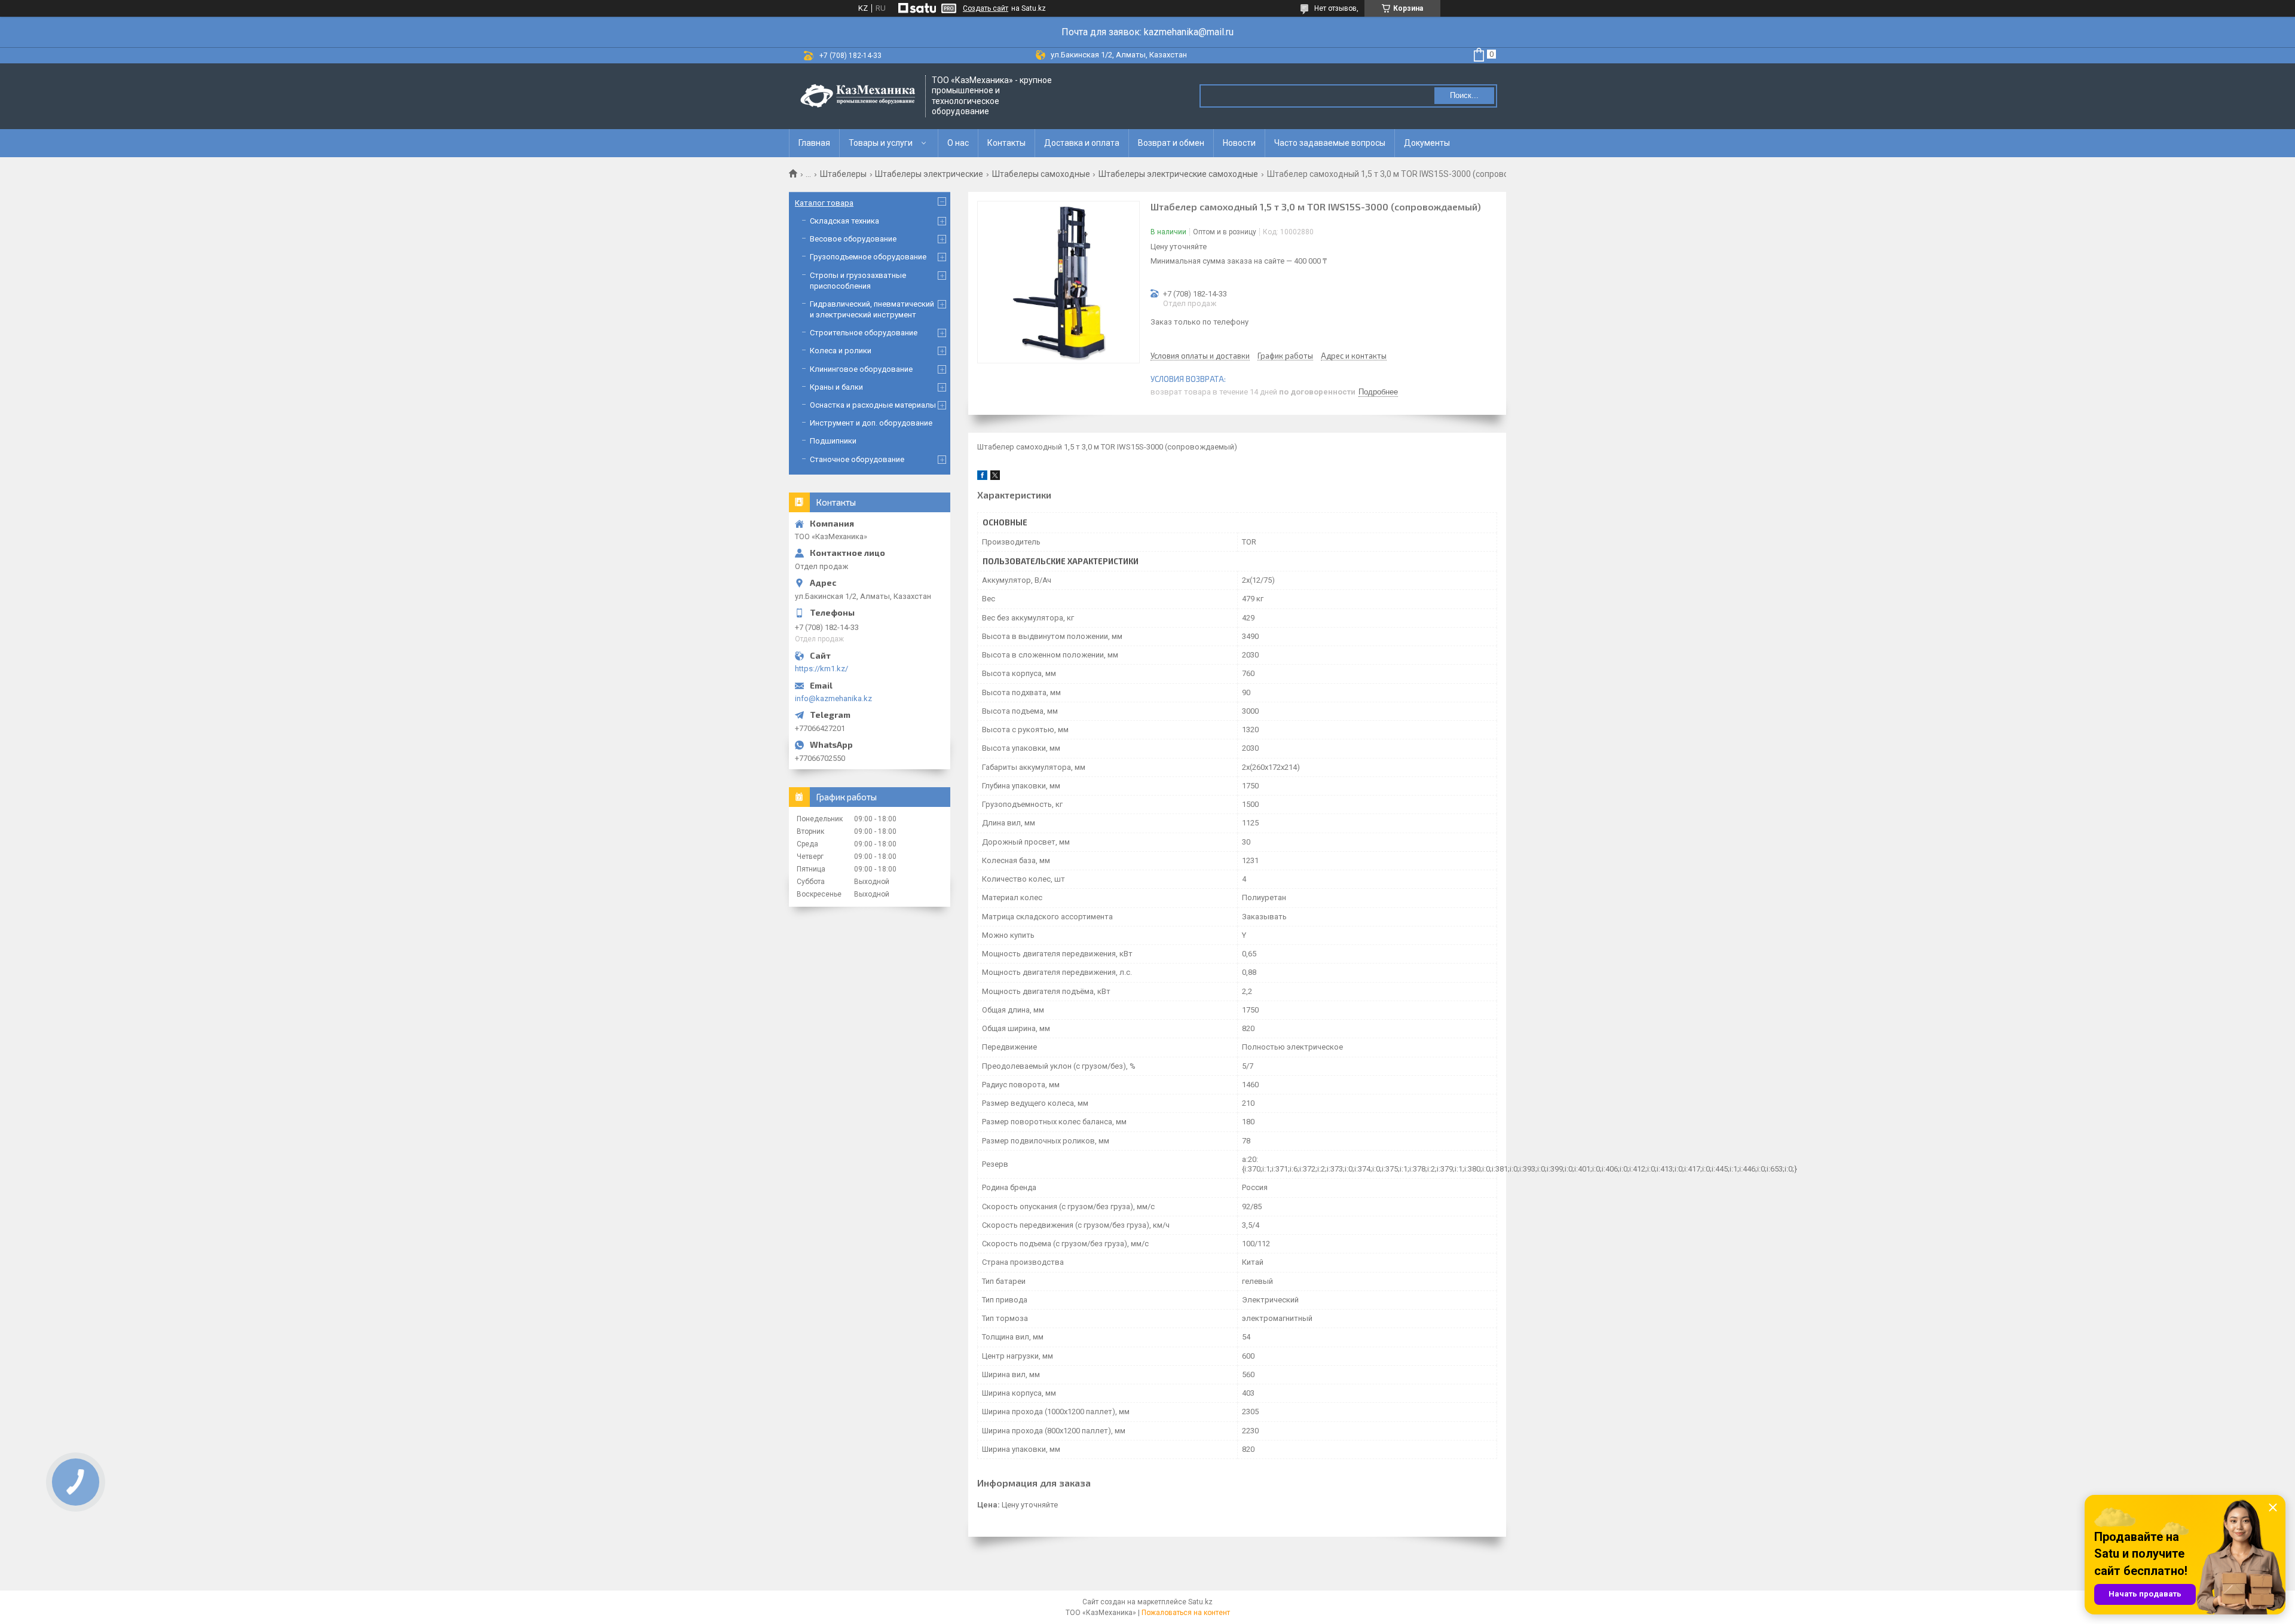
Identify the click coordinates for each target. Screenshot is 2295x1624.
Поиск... (1464, 95)
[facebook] (982, 477)
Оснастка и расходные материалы (873, 405)
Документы (1427, 143)
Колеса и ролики (841, 351)
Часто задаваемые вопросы (1330, 143)
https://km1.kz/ (821, 669)
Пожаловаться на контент (1186, 1613)
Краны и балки (836, 387)
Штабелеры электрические (929, 174)
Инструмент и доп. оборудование (871, 423)
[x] (995, 477)
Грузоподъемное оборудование (868, 257)
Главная (814, 143)
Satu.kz (1200, 1602)
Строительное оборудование (864, 333)
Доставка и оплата (1082, 143)
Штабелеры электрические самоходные (1178, 174)
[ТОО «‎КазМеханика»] (858, 96)
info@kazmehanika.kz (833, 698)
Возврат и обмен (1171, 143)
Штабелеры (843, 174)
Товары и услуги (881, 143)
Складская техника (844, 221)
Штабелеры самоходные (1041, 174)
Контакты (1006, 143)
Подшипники (833, 441)
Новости (1239, 143)
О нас (958, 143)
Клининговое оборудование (861, 369)
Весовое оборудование (853, 239)
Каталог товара (824, 203)
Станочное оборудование (857, 459)
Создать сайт (986, 8)
